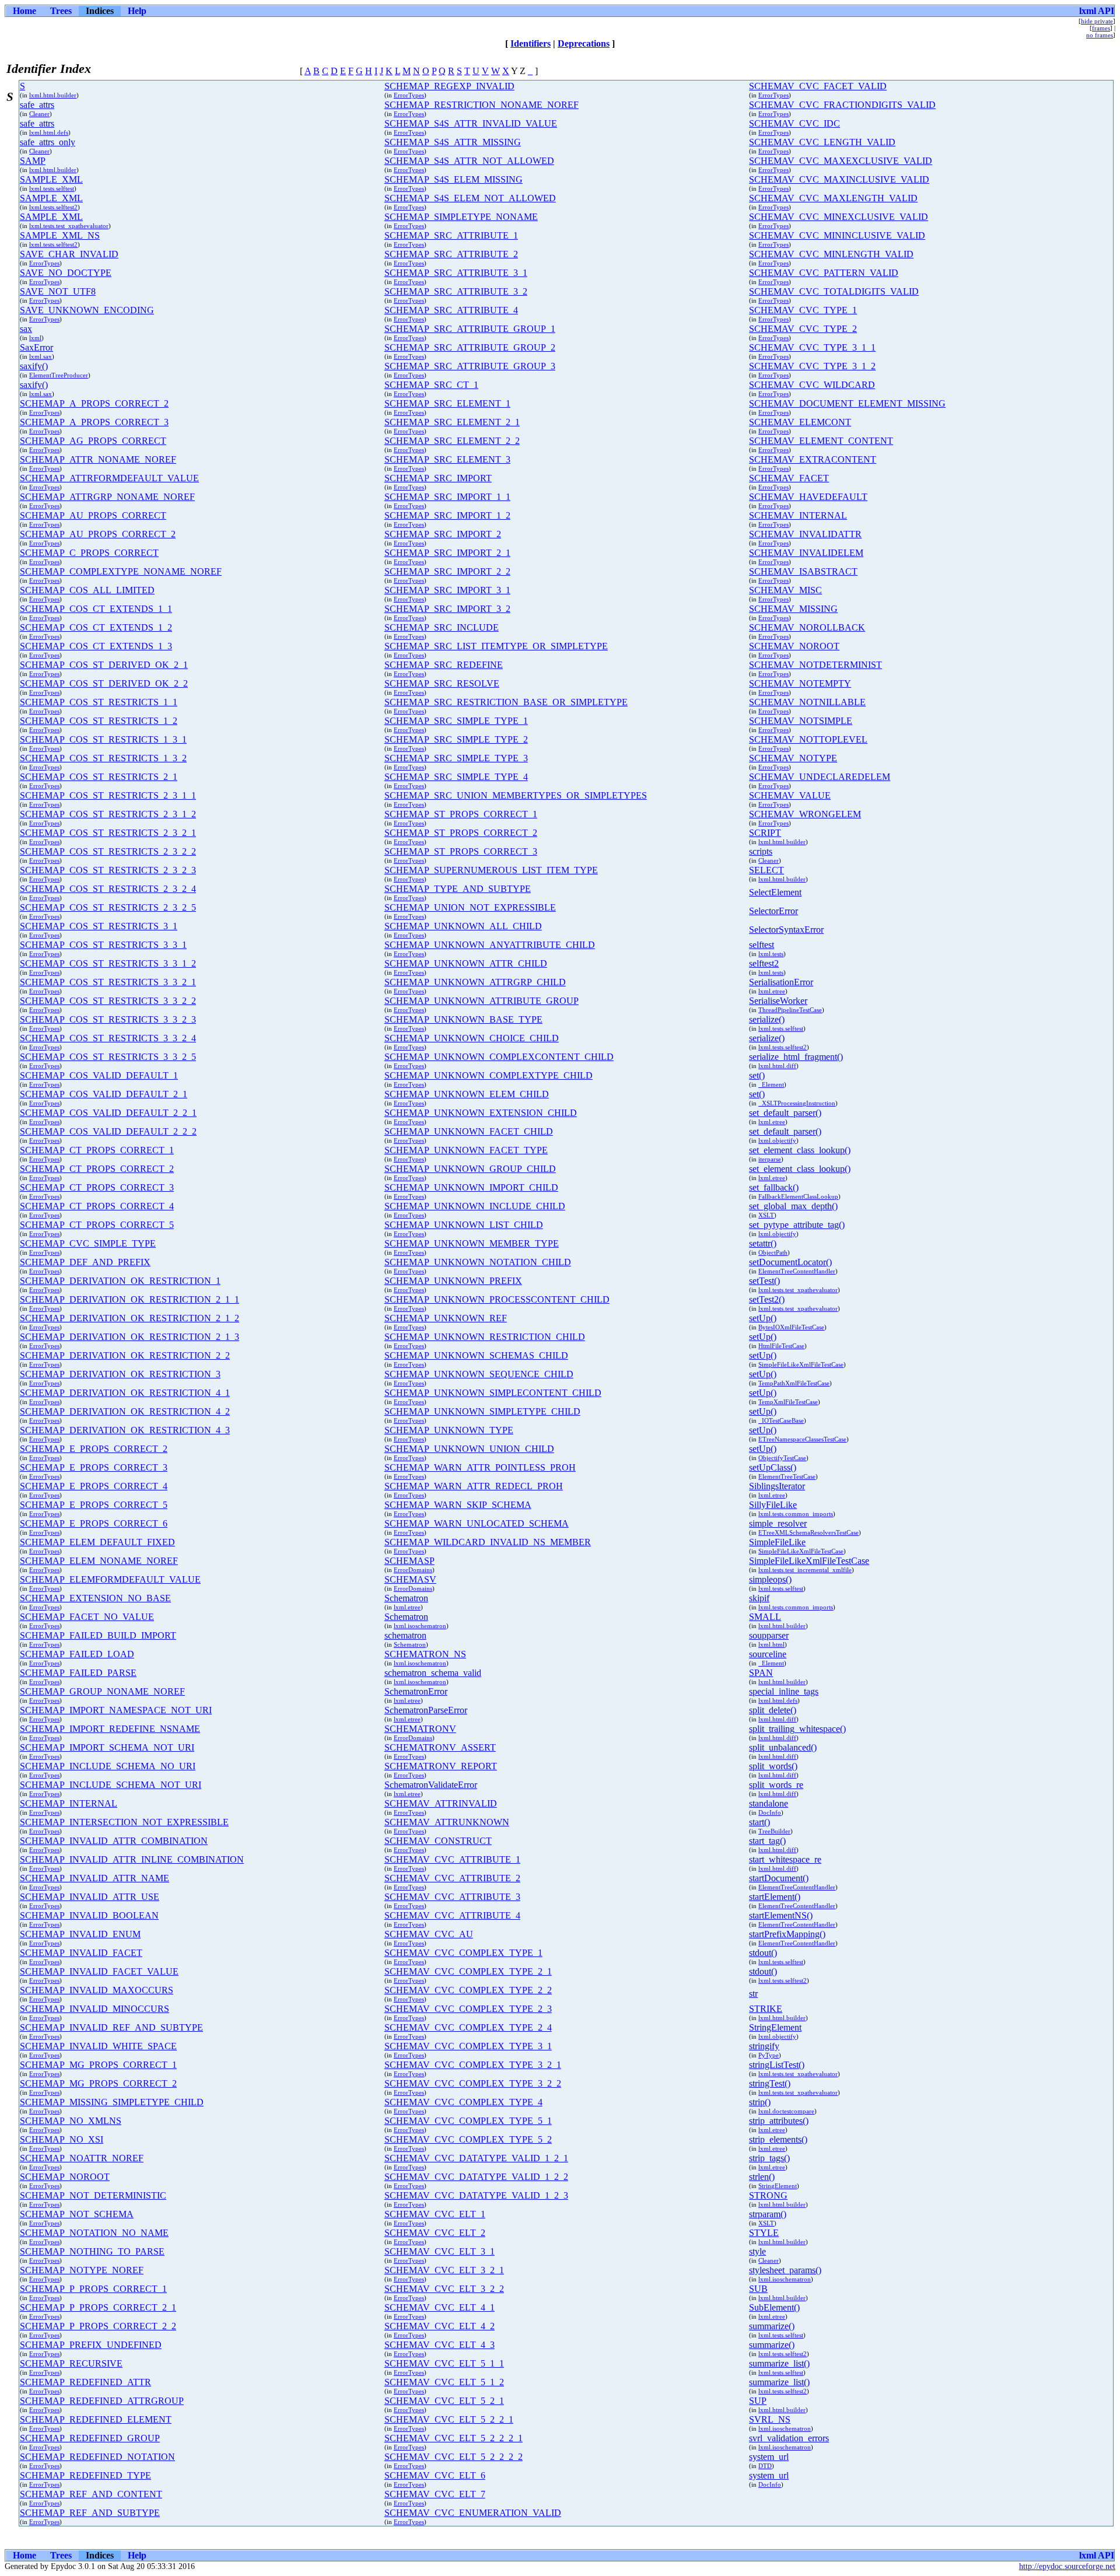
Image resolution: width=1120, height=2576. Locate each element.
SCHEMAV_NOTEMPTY (800, 683)
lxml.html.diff (777, 1066)
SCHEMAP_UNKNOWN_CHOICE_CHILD (472, 1038)
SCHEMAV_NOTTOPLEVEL (808, 739)
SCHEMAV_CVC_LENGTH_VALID (822, 142)
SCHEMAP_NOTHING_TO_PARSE (92, 2251)
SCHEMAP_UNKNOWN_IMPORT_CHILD (471, 1187)
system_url (769, 2457)
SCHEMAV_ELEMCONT (800, 422)
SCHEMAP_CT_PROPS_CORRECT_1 (97, 1150)
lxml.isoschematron (420, 1626)
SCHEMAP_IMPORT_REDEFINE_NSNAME (110, 1729)
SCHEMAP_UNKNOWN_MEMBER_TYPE (472, 1243)
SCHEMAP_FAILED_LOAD (77, 1654)
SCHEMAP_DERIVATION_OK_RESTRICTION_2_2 (125, 1355)
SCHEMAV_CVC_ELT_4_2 (440, 2326)
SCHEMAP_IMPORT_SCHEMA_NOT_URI (107, 1747)
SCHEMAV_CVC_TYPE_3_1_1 (812, 347)
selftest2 (764, 963)
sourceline (768, 1654)
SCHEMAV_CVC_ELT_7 (435, 2494)
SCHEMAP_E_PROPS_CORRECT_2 (94, 1449)
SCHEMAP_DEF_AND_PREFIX (85, 1262)
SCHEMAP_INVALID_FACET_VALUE (99, 1971)
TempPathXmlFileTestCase (794, 1383)
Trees (61, 11)
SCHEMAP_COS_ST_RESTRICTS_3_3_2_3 (108, 1019)
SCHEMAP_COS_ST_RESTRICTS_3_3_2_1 (108, 982)
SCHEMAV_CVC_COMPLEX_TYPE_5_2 (468, 2139)
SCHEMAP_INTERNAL (69, 1803)
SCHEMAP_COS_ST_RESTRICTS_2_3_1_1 (108, 795)
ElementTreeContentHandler (797, 1271)
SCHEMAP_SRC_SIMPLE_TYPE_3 (456, 758)
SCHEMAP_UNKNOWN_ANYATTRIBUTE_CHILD (490, 945)
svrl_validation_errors (789, 2438)
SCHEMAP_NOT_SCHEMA (77, 2214)
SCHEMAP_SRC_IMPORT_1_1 (447, 497)
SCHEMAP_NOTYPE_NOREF (82, 2270)
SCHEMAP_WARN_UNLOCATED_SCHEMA (477, 1523)
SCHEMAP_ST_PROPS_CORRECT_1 (461, 814)
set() (757, 1075)
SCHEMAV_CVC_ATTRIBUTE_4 (452, 1915)
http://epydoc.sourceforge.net (1067, 2566)
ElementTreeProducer (59, 375)
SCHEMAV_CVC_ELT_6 (435, 2475)
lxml (35, 338)
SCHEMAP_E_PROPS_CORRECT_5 (94, 1505)
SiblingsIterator (777, 1486)
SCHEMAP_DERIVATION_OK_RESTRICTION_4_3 (125, 1430)
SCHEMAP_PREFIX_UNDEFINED (91, 2345)
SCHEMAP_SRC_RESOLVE (442, 683)
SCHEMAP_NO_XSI (62, 2139)
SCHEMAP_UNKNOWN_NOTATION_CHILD (478, 1262)
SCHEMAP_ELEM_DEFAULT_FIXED (97, 1542)
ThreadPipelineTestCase (790, 1010)
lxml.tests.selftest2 (53, 207)
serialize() (767, 1019)
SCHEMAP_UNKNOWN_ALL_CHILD (463, 926)
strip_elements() (778, 2139)
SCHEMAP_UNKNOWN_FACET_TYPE (466, 1150)
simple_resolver (778, 1523)
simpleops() (770, 1579)
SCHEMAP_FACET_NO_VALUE (87, 1617)
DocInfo (770, 1812)
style (757, 2251)
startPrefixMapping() (787, 1934)
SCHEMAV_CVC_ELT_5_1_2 (444, 2382)
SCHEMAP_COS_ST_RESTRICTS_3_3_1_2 (108, 963)
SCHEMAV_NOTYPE (793, 758)
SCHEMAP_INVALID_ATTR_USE (90, 1897)
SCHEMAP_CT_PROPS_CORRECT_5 (97, 1225)
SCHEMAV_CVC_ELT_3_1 (440, 2251)
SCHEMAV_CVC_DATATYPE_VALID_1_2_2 (476, 2177)
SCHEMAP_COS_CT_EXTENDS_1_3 (96, 646)
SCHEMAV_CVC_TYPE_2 (803, 329)
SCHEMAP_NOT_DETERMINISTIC (93, 2195)
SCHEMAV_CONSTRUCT (438, 1841)
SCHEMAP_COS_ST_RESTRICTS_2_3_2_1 (108, 833)
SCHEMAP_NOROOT (65, 2177)
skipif (759, 1598)
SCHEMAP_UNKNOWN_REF (446, 1318)
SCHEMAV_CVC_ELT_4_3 (440, 2345)
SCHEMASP (409, 1561)
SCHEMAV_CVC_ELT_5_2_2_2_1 (454, 2438)
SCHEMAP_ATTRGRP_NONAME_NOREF (107, 497)
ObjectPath (773, 1252)
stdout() (763, 1953)
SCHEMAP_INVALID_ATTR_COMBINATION (114, 1841)
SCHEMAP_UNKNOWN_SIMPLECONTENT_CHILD (493, 1393)
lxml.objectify (777, 1140)
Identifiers (531, 43)
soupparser (769, 1635)
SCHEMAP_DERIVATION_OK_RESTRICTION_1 (120, 1281)
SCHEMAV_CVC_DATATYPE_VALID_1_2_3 (476, 2195)
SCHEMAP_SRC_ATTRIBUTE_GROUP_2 (470, 347)
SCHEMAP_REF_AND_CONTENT (91, 2494)
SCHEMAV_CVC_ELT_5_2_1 (444, 2401)
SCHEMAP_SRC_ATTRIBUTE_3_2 (456, 291)
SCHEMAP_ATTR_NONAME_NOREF (98, 459)
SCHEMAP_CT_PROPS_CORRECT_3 (97, 1187)
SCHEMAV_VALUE (790, 795)
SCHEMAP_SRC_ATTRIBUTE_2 (451, 254)
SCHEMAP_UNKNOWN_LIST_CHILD (464, 1225)
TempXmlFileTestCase (788, 1402)
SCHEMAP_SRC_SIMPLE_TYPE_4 (456, 777)
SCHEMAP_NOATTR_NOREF (82, 2158)
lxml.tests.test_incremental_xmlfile (805, 1570)
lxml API (1097, 11)
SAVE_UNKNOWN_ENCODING (87, 310)
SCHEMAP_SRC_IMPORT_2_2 (447, 571)
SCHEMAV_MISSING (793, 609)
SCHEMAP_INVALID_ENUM (80, 1934)
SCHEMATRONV (420, 1729)
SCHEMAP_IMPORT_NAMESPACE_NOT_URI (116, 1710)
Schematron (406, 1598)
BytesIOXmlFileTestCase (791, 1327)
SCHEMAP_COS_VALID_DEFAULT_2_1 (104, 1094)
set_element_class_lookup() (800, 1150)
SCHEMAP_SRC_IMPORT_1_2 (447, 515)
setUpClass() (773, 1467)
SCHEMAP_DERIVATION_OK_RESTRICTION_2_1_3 (129, 1337)
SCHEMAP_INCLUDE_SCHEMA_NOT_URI (111, 1785)
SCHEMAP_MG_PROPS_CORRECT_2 (98, 2083)
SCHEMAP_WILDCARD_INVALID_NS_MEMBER (488, 1542)
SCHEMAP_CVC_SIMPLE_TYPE (88, 1243)
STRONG (768, 2195)
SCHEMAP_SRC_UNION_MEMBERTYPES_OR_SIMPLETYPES (516, 795)
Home (24, 11)
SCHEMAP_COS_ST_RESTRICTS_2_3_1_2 (108, 814)
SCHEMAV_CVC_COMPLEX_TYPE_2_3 (468, 2009)
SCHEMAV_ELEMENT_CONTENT (821, 441)
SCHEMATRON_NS (425, 1654)
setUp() (763, 1318)
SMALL (765, 1617)
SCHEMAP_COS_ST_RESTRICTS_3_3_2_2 (108, 1001)
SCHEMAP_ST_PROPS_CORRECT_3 (461, 851)
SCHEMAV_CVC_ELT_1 (435, 2214)
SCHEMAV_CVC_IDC (794, 123)
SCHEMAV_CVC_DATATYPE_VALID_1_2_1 (476, 2158)
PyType (769, 2055)
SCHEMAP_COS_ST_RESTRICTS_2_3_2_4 (108, 889)
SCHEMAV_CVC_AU (429, 1934)
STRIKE (766, 2009)
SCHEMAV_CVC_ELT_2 (435, 2233)
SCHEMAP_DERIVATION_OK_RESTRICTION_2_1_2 (129, 1318)
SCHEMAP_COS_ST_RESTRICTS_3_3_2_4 (108, 1038)
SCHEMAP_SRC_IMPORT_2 (443, 534)
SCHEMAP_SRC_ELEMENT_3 (447, 459)
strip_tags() (769, 2158)
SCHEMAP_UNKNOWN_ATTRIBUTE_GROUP (482, 1001)
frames (1101, 28)
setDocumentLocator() (790, 1262)
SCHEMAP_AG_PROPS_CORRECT (93, 441)
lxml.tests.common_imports (796, 1514)
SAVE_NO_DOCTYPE (66, 273)
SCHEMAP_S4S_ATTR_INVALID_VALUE (471, 123)
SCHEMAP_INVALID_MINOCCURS (94, 2009)
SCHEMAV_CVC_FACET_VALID (818, 86)
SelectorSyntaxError (786, 930)
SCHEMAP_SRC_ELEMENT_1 (447, 403)
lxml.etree (772, 991)
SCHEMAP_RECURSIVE (71, 2363)
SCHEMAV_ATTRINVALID (441, 1803)
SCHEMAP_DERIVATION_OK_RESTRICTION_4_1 (125, 1393)
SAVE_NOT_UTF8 (58, 291)
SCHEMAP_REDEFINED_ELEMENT (96, 2419)
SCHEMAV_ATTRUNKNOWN (447, 1822)
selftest (762, 945)
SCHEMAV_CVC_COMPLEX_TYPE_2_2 (468, 1990)
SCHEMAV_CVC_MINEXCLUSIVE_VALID (839, 217)
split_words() (773, 1766)
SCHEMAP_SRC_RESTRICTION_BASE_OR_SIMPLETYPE (506, 702)
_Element (771, 1084)
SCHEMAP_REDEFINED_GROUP (90, 2438)
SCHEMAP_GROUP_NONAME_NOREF (102, 1691)
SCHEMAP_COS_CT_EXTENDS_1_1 (96, 609)
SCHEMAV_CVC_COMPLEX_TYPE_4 (463, 2102)
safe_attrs (37, 105)
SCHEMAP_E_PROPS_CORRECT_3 (94, 1467)
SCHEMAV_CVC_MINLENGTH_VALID (831, 254)
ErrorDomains (413, 1570)
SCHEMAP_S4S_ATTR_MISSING (453, 142)
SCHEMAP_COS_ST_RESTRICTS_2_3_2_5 (108, 907)
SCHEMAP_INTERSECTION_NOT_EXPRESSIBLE (124, 1822)
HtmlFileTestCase (781, 1346)
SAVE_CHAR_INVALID (69, 254)
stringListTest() (777, 2065)
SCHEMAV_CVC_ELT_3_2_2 (444, 2289)
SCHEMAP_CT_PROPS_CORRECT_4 (97, 1206)
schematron (405, 1635)
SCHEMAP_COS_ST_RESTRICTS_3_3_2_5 (108, 1057)
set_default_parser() (785, 1113)
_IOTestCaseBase (781, 1420)
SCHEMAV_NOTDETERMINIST (815, 665)
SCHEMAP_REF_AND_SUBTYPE (90, 2513)
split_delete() (773, 1710)
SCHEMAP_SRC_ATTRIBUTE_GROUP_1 (470, 329)
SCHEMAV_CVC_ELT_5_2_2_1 (449, 2419)
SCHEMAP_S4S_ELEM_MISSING (454, 179)
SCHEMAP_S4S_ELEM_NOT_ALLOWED (470, 198)
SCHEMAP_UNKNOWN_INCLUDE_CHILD (475, 1206)
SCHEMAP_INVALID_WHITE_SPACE (98, 2046)
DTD (765, 2466)
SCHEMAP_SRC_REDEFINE (444, 665)
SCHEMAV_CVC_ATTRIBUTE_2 (452, 1878)
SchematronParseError (426, 1710)
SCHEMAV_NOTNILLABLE (807, 702)
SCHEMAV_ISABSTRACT (803, 571)
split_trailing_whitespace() (797, 1729)
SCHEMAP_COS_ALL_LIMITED (87, 590)
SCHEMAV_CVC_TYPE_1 (803, 310)
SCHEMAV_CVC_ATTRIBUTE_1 (452, 1859)
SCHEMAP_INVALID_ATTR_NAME (94, 1878)
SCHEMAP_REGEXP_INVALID (449, 86)
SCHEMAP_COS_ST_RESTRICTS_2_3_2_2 (108, 851)
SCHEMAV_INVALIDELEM (806, 553)
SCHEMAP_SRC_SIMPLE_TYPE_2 (456, 739)
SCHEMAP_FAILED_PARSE (78, 1673)
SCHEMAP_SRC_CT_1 (431, 385)
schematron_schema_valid (433, 1673)
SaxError (36, 347)
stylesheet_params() (785, 2270)
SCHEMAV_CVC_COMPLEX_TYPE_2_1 (468, 1971)
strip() (760, 2102)
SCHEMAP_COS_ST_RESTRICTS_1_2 (99, 721)
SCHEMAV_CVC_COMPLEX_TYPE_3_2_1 (473, 2065)
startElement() (775, 1897)
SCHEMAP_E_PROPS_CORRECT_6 (94, 1523)
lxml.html (771, 1644)
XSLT (766, 1215)
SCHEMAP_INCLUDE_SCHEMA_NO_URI (108, 1766)
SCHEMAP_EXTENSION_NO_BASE (95, 1598)
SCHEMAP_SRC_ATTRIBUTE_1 (451, 235)
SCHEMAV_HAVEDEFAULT (808, 497)
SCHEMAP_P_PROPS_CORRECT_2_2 (98, 2326)
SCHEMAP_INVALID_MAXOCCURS (97, 1990)
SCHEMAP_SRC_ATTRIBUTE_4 (451, 310)
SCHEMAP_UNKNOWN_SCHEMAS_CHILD (476, 1355)
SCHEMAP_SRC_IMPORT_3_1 (447, 590)
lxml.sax (41, 356)
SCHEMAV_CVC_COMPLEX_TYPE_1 (463, 1953)
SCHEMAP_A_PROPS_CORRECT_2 (94, 403)
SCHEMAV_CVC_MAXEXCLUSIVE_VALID (841, 161)
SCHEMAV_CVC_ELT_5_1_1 (444, 2363)
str (753, 1994)
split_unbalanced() (783, 1747)
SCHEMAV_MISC (785, 590)
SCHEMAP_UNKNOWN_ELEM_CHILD (467, 1094)
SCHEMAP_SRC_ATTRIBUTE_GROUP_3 (470, 366)
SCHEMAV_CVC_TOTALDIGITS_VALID (834, 291)
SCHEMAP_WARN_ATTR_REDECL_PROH (474, 1486)
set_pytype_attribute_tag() (797, 1225)
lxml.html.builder (53, 95)
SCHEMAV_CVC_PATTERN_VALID (824, 273)
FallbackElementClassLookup (798, 1196)
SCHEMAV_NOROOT (794, 646)
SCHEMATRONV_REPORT (441, 1766)
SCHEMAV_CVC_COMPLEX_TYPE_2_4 (468, 2027)
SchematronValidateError (431, 1785)
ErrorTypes (409, 95)
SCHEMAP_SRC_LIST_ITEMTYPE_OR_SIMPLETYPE (496, 646)
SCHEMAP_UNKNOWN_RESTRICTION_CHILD (485, 1337)
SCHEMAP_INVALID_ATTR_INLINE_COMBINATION (132, 1859)
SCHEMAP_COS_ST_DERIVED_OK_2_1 (104, 665)
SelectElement (775, 892)
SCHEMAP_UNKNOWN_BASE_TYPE (463, 1019)
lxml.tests (771, 954)
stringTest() (770, 2083)
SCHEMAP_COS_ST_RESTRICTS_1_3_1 (103, 739)
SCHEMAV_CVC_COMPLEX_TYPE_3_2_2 (473, 2083)
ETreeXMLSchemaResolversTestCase (808, 1532)
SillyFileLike (773, 1505)
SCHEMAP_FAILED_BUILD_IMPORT (98, 1635)
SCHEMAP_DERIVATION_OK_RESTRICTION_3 (120, 1374)
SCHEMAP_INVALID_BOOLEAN (89, 1915)
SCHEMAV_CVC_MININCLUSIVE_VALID (837, 235)
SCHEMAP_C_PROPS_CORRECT (89, 553)
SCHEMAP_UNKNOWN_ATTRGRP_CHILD (475, 982)
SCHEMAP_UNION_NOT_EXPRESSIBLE (470, 907)
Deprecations (584, 43)
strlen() (762, 2177)
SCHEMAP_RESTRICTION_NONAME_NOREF (482, 105)
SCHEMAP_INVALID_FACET (81, 1953)
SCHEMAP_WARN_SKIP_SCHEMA (458, 1505)
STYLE (764, 2233)
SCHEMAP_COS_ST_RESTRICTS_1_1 (99, 702)
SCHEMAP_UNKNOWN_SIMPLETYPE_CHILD (482, 1411)
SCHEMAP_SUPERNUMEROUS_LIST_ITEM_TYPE (491, 870)
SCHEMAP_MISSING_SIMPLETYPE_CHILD (112, 2102)
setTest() (764, 1281)
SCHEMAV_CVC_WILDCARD (812, 385)
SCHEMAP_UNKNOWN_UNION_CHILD (469, 1449)
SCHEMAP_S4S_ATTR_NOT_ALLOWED (469, 161)
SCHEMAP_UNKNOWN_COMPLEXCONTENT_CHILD (499, 1057)
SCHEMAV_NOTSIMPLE (801, 721)
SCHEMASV (410, 1579)
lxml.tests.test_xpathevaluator (69, 226)
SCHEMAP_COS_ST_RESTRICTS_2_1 (99, 777)
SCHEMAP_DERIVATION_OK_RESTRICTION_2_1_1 (129, 1299)
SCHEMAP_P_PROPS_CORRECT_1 (93, 2289)
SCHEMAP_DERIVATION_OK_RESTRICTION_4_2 (125, 1411)
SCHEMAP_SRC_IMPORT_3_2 (447, 609)
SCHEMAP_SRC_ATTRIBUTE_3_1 (456, 273)
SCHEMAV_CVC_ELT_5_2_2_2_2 (454, 2457)
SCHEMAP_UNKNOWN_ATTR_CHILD (466, 963)
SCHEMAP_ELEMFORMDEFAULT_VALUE (110, 1579)
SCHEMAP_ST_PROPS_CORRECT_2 (461, 833)
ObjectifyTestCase (782, 1458)
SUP (758, 2401)
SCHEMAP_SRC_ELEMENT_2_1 (452, 422)
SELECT (766, 870)
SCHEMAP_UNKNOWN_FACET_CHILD (469, 1131)
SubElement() (774, 2307)
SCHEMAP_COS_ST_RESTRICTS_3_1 (99, 926)
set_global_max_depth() (793, 1206)
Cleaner (39, 114)
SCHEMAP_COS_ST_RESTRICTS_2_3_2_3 (108, 870)
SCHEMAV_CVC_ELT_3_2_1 (444, 2270)
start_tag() (767, 1841)
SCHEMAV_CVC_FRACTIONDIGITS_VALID (842, 105)
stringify (764, 2046)
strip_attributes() (779, 2121)
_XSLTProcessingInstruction (797, 1103)
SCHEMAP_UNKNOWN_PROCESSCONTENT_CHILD (497, 1299)
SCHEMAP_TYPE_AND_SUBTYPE (458, 889)
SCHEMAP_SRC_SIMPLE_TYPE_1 (456, 721)
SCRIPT (765, 833)
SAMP (33, 161)
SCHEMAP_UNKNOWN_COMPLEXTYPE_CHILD (489, 1075)
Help (137, 11)
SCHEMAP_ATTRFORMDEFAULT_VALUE (109, 478)
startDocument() (779, 1878)
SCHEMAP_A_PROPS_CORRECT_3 (94, 422)
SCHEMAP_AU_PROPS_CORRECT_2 (98, 534)
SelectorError (773, 911)
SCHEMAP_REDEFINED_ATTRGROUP (102, 2401)
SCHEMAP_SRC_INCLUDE (442, 627)
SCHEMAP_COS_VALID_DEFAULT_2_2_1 (108, 1113)
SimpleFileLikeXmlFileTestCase (801, 1364)
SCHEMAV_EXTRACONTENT (813, 459)
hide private (1097, 21)
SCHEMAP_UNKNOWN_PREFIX (453, 1281)
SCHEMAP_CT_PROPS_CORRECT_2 (97, 1169)
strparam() (768, 2214)
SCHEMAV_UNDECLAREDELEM (820, 777)
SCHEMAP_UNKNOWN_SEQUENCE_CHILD (479, 1374)
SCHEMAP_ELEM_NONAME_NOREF (99, 1561)
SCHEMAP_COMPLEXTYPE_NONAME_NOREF (121, 571)
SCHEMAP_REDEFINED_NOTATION (97, 2457)
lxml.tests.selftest (52, 188)
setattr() (763, 1243)
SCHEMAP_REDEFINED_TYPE (85, 2475)
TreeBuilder (774, 1831)
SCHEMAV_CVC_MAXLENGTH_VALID (833, 198)
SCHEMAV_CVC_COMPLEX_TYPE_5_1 (468, 2121)
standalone (769, 1803)
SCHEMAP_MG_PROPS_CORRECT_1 (98, 2065)
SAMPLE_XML (51, 179)
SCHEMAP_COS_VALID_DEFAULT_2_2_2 (108, 1131)
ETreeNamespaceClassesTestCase (802, 1439)
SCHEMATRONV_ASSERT (440, 1747)
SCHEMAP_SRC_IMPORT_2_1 (447, 553)
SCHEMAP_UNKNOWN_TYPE (449, 1430)
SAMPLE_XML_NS (60, 235)
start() (759, 1822)
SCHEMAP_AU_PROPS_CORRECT (93, 515)
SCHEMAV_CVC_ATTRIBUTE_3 (452, 1897)
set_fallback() (774, 1187)
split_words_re (776, 1785)
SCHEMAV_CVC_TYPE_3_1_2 (812, 366)
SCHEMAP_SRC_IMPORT (438, 478)
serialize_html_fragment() (796, 1057)
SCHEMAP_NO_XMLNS (71, 2121)
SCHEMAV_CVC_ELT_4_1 (440, 2307)
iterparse (770, 1159)
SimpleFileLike (777, 1542)
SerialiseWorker (778, 1001)
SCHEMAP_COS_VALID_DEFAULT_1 (99, 1075)
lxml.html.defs (49, 132)
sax (26, 329)
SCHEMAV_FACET (789, 478)
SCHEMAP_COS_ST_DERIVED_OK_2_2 (104, 683)
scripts (761, 851)
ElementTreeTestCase (787, 1476)
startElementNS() (781, 1915)
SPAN (761, 1673)
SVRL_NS (770, 2419)
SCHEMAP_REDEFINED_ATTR (85, 2382)
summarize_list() (779, 2363)
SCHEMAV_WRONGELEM (805, 814)
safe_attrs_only (48, 142)
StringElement (775, 2027)
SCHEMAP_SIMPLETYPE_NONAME (461, 217)
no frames (1100, 35)
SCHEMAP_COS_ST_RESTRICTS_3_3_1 (103, 945)
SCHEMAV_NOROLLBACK (807, 627)
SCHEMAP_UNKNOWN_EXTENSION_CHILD (481, 1113)
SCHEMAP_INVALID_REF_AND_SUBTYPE (111, 2027)
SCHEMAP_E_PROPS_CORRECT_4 (94, 1486)
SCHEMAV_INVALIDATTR (805, 534)
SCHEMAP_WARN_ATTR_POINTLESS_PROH (480, 1467)
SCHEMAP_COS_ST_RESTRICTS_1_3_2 (103, 758)
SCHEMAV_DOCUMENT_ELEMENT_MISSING (847, 403)
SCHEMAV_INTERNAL (798, 515)
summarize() (772, 2326)
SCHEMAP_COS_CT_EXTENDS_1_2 (96, 627)
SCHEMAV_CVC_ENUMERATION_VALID (473, 2513)
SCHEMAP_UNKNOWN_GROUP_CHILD (470, 1169)
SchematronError (416, 1691)
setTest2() (767, 1299)
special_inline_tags (784, 1691)
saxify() (34, 366)
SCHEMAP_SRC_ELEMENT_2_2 (452, 441)
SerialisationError (781, 982)
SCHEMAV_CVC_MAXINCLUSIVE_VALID (839, 179)
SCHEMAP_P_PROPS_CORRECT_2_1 (98, 2307)
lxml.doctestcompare (786, 2111)
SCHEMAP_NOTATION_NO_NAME (94, 2233)
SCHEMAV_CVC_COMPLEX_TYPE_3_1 (468, 2046)
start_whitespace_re (785, 1859)
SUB (758, 2289)
